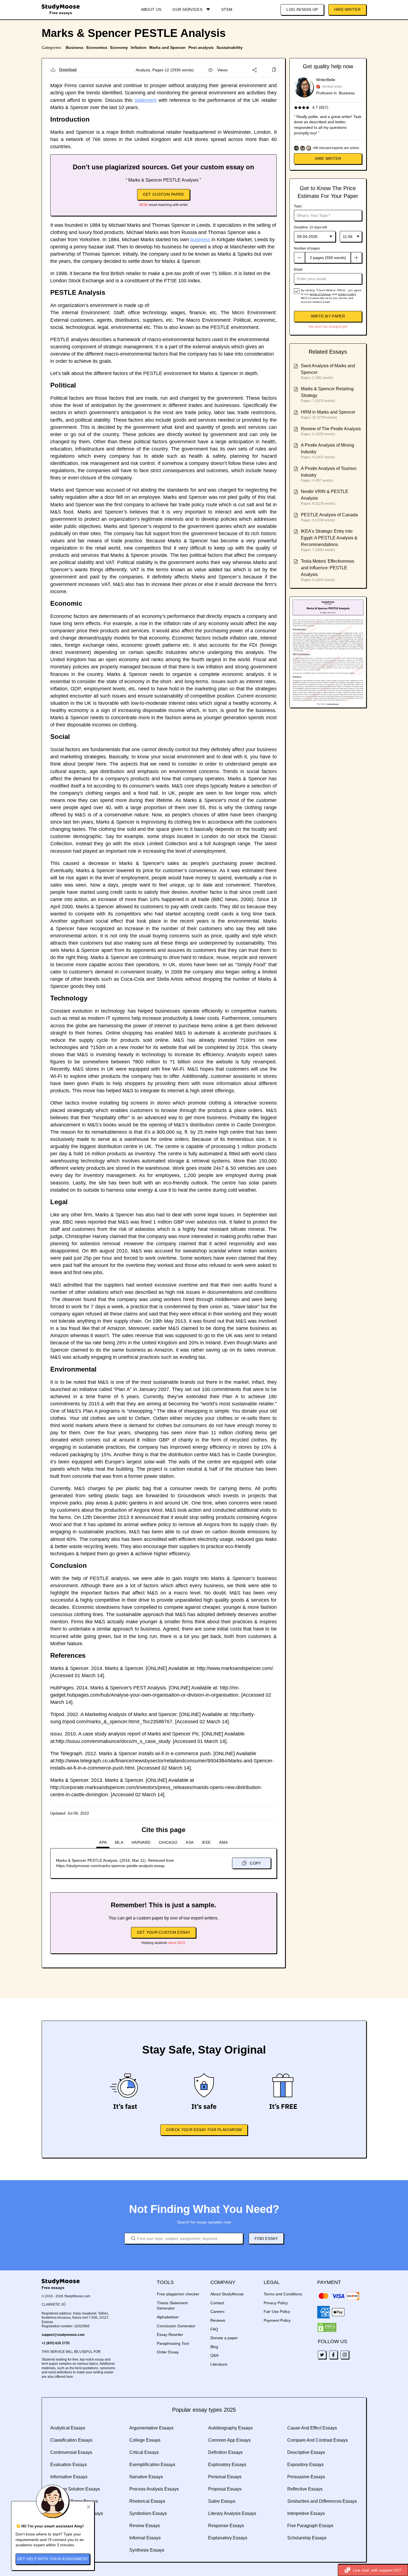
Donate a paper (224, 2338)
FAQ (214, 2329)
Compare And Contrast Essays (318, 2440)
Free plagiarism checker (178, 2294)
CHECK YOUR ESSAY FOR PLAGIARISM (204, 2130)
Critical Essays (144, 2452)
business (200, 240)
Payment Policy (277, 2320)
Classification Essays (71, 2440)
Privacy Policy (276, 2303)
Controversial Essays (71, 2452)
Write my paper (328, 316)
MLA (119, 1842)
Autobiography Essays (230, 2428)
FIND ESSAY (266, 2238)
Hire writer (328, 159)
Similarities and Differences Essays (322, 2501)
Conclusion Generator (176, 2326)
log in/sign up (302, 9)
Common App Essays (229, 2440)
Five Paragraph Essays (310, 2526)
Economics (97, 47)
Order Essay (168, 2352)
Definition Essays (225, 2452)
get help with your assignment (53, 2559)
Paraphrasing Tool (173, 2343)
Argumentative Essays (151, 2428)
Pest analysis (201, 47)
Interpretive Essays (306, 2513)
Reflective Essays (305, 2489)
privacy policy (347, 294)
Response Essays (226, 2526)
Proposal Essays (225, 2489)
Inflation (139, 47)
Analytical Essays (68, 2428)
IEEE (206, 1842)
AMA (223, 1842)
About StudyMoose (227, 2294)
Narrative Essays (146, 2477)
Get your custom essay (163, 1932)
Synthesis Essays (147, 2550)
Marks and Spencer (168, 47)
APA (103, 1842)
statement (146, 100)
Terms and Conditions (283, 2294)
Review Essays (145, 2526)
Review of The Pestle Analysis (331, 429)
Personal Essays (225, 2477)
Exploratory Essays (227, 2465)
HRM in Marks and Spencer (328, 412)
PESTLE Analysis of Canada (329, 515)
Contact (217, 2303)
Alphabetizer (168, 2317)
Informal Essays (145, 2538)
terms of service (320, 294)
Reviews (218, 2320)
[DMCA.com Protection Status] (327, 2328)
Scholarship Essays (307, 2538)
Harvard (141, 1842)
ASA (190, 1842)
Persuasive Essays (306, 2477)
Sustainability (230, 47)
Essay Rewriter (170, 2334)
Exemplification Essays (152, 2465)
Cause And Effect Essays (312, 2428)
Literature (219, 2364)
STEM (227, 9)
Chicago (168, 1842)
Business (75, 47)
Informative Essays (69, 2477)
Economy (119, 47)
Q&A (214, 2355)
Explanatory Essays (228, 2538)
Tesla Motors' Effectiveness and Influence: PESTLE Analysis (328, 568)
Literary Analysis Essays (232, 2513)
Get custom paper (163, 194)
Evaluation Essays (69, 2465)
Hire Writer (347, 9)
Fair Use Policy (277, 2311)
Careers (217, 2311)
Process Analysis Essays (154, 2489)
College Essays (145, 2440)
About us (151, 9)
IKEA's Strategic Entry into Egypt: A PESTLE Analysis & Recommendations (329, 538)
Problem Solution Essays (75, 2489)
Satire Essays (222, 2501)
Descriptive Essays (306, 2452)
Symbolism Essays (148, 2513)
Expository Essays (305, 2465)
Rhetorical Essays (147, 2501)
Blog (214, 2347)
